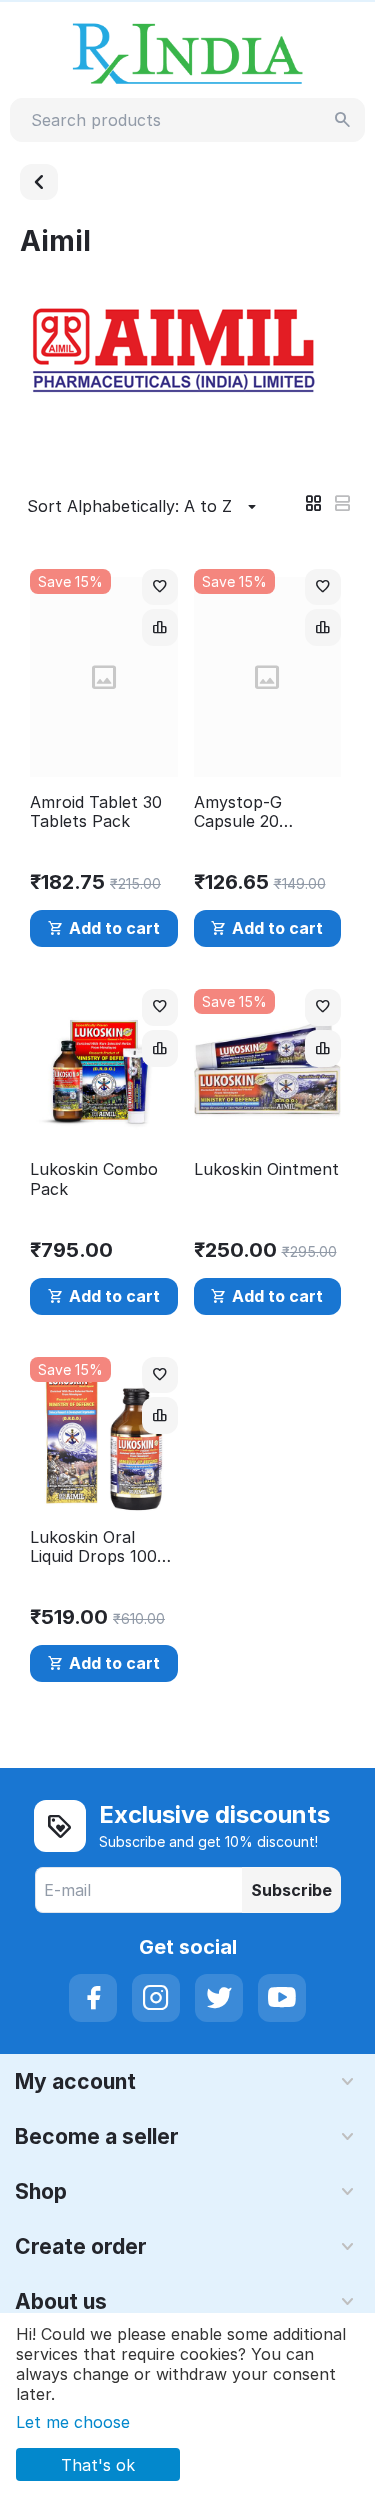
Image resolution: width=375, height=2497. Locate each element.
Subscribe (291, 1890)
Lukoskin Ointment (266, 1169)
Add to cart (114, 928)
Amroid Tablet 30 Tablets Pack (96, 812)
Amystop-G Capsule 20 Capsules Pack (250, 812)
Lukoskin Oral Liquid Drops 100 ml (93, 1547)
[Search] (343, 120)
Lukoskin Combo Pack (94, 1179)
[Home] (39, 182)
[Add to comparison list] (160, 627)
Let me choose (73, 2422)
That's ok (98, 2465)
